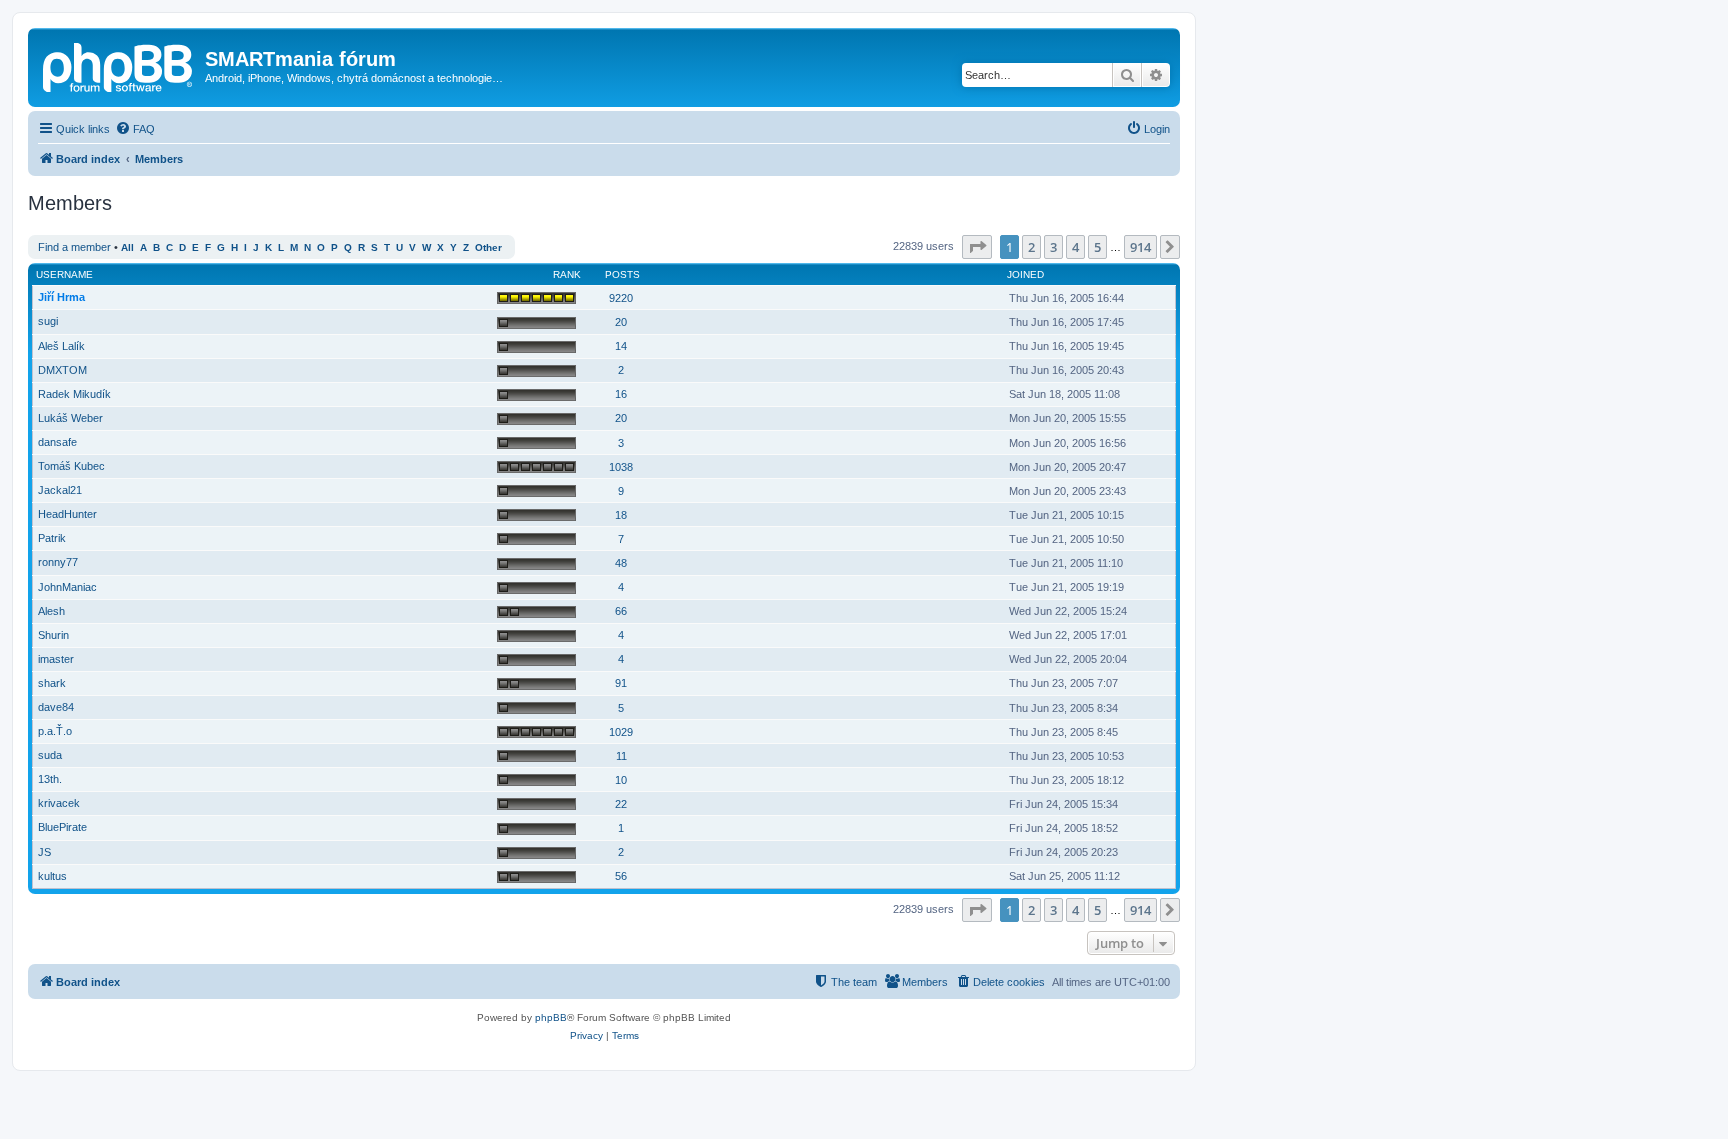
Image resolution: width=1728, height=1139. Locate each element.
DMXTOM (62, 370)
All (127, 247)
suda (50, 755)
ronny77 (58, 562)
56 (621, 876)
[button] (977, 247)
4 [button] (1075, 247)
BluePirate (62, 827)
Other (488, 247)
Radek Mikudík (74, 394)
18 (621, 515)
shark (52, 683)
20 (621, 322)
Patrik (52, 538)
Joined (1025, 274)
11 (621, 756)
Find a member (74, 247)
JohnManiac (67, 587)
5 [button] (1097, 247)
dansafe (57, 442)
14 (621, 346)
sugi (48, 321)
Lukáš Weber (70, 418)
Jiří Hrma (61, 297)
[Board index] (119, 65)
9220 (621, 298)
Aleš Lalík (61, 346)
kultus (52, 876)
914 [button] (1140, 247)
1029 (621, 732)
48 (621, 563)
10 (621, 780)
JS (44, 852)
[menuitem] (135, 129)
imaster (56, 659)
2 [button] (1031, 247)
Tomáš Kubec (71, 466)
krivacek (59, 803)
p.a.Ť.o (55, 731)
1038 (621, 467)
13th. (50, 779)
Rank (567, 274)
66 (621, 611)
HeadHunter (67, 514)
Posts (622, 274)
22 (621, 804)
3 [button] (1053, 247)
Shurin (53, 635)
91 (621, 683)
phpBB (551, 1017)
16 (621, 394)
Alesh (51, 611)
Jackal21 (60, 490)
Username (64, 274)
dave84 (56, 707)
